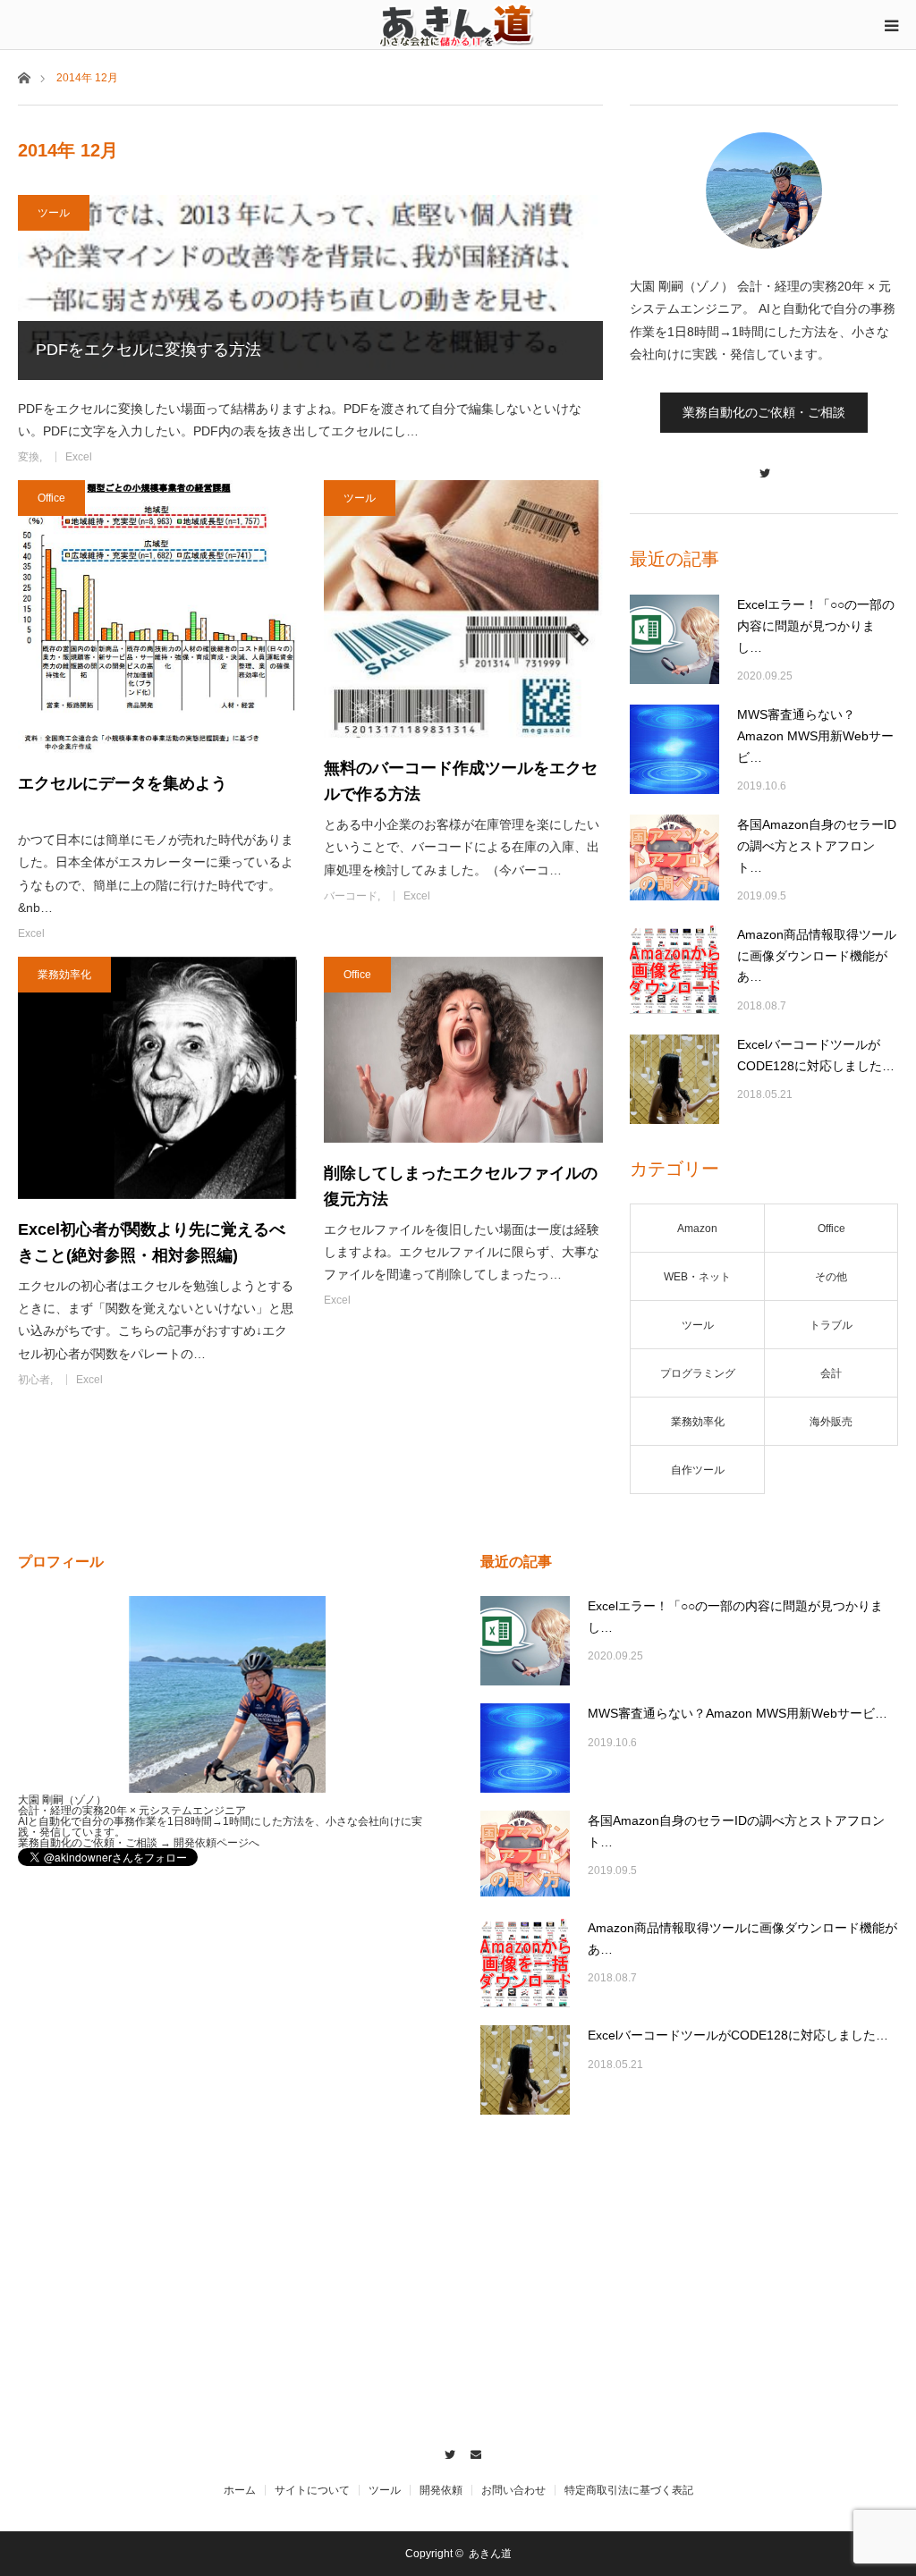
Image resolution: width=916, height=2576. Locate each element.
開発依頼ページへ (216, 1843)
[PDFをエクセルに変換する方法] (310, 287)
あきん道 (490, 2554)
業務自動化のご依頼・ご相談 (764, 412)
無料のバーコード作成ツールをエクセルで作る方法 (461, 781)
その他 (831, 1277)
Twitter (445, 2452)
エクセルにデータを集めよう (123, 783)
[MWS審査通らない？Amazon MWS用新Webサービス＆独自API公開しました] (674, 749)
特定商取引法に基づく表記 (629, 2490)
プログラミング (698, 1373)
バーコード (351, 896)
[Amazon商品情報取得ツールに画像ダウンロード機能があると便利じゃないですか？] (674, 969)
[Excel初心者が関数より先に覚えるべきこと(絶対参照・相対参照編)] (157, 1078)
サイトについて (312, 2490)
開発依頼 (441, 2490)
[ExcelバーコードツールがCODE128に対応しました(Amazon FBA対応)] (674, 1079)
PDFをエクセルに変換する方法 (148, 350)
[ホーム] (24, 76)
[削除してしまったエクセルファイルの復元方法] (463, 1050)
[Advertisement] (343, 1443)
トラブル (831, 1325)
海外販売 (831, 1422)
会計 (831, 1373)
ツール (54, 213)
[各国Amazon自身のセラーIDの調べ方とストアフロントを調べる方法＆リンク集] (674, 859)
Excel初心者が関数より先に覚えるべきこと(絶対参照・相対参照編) (152, 1242)
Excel (79, 457)
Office (51, 498)
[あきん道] (458, 24)
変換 (29, 457)
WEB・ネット (697, 1277)
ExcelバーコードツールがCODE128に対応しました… (816, 1055)
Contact (471, 2452)
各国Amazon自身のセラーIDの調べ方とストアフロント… (817, 846)
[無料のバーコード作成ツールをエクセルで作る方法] (463, 609)
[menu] (891, 25)
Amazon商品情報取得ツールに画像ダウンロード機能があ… (817, 956)
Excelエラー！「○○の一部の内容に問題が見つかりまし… (816, 626)
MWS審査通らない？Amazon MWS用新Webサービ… (815, 736)
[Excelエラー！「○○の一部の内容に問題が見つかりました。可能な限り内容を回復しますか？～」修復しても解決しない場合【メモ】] (674, 639)
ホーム (240, 2490)
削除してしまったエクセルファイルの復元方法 (461, 1186)
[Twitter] (764, 465)
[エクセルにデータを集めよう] (157, 617)
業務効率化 (64, 975)
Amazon (697, 1229)
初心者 (34, 1380)
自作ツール (698, 1470)
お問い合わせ (513, 2490)
